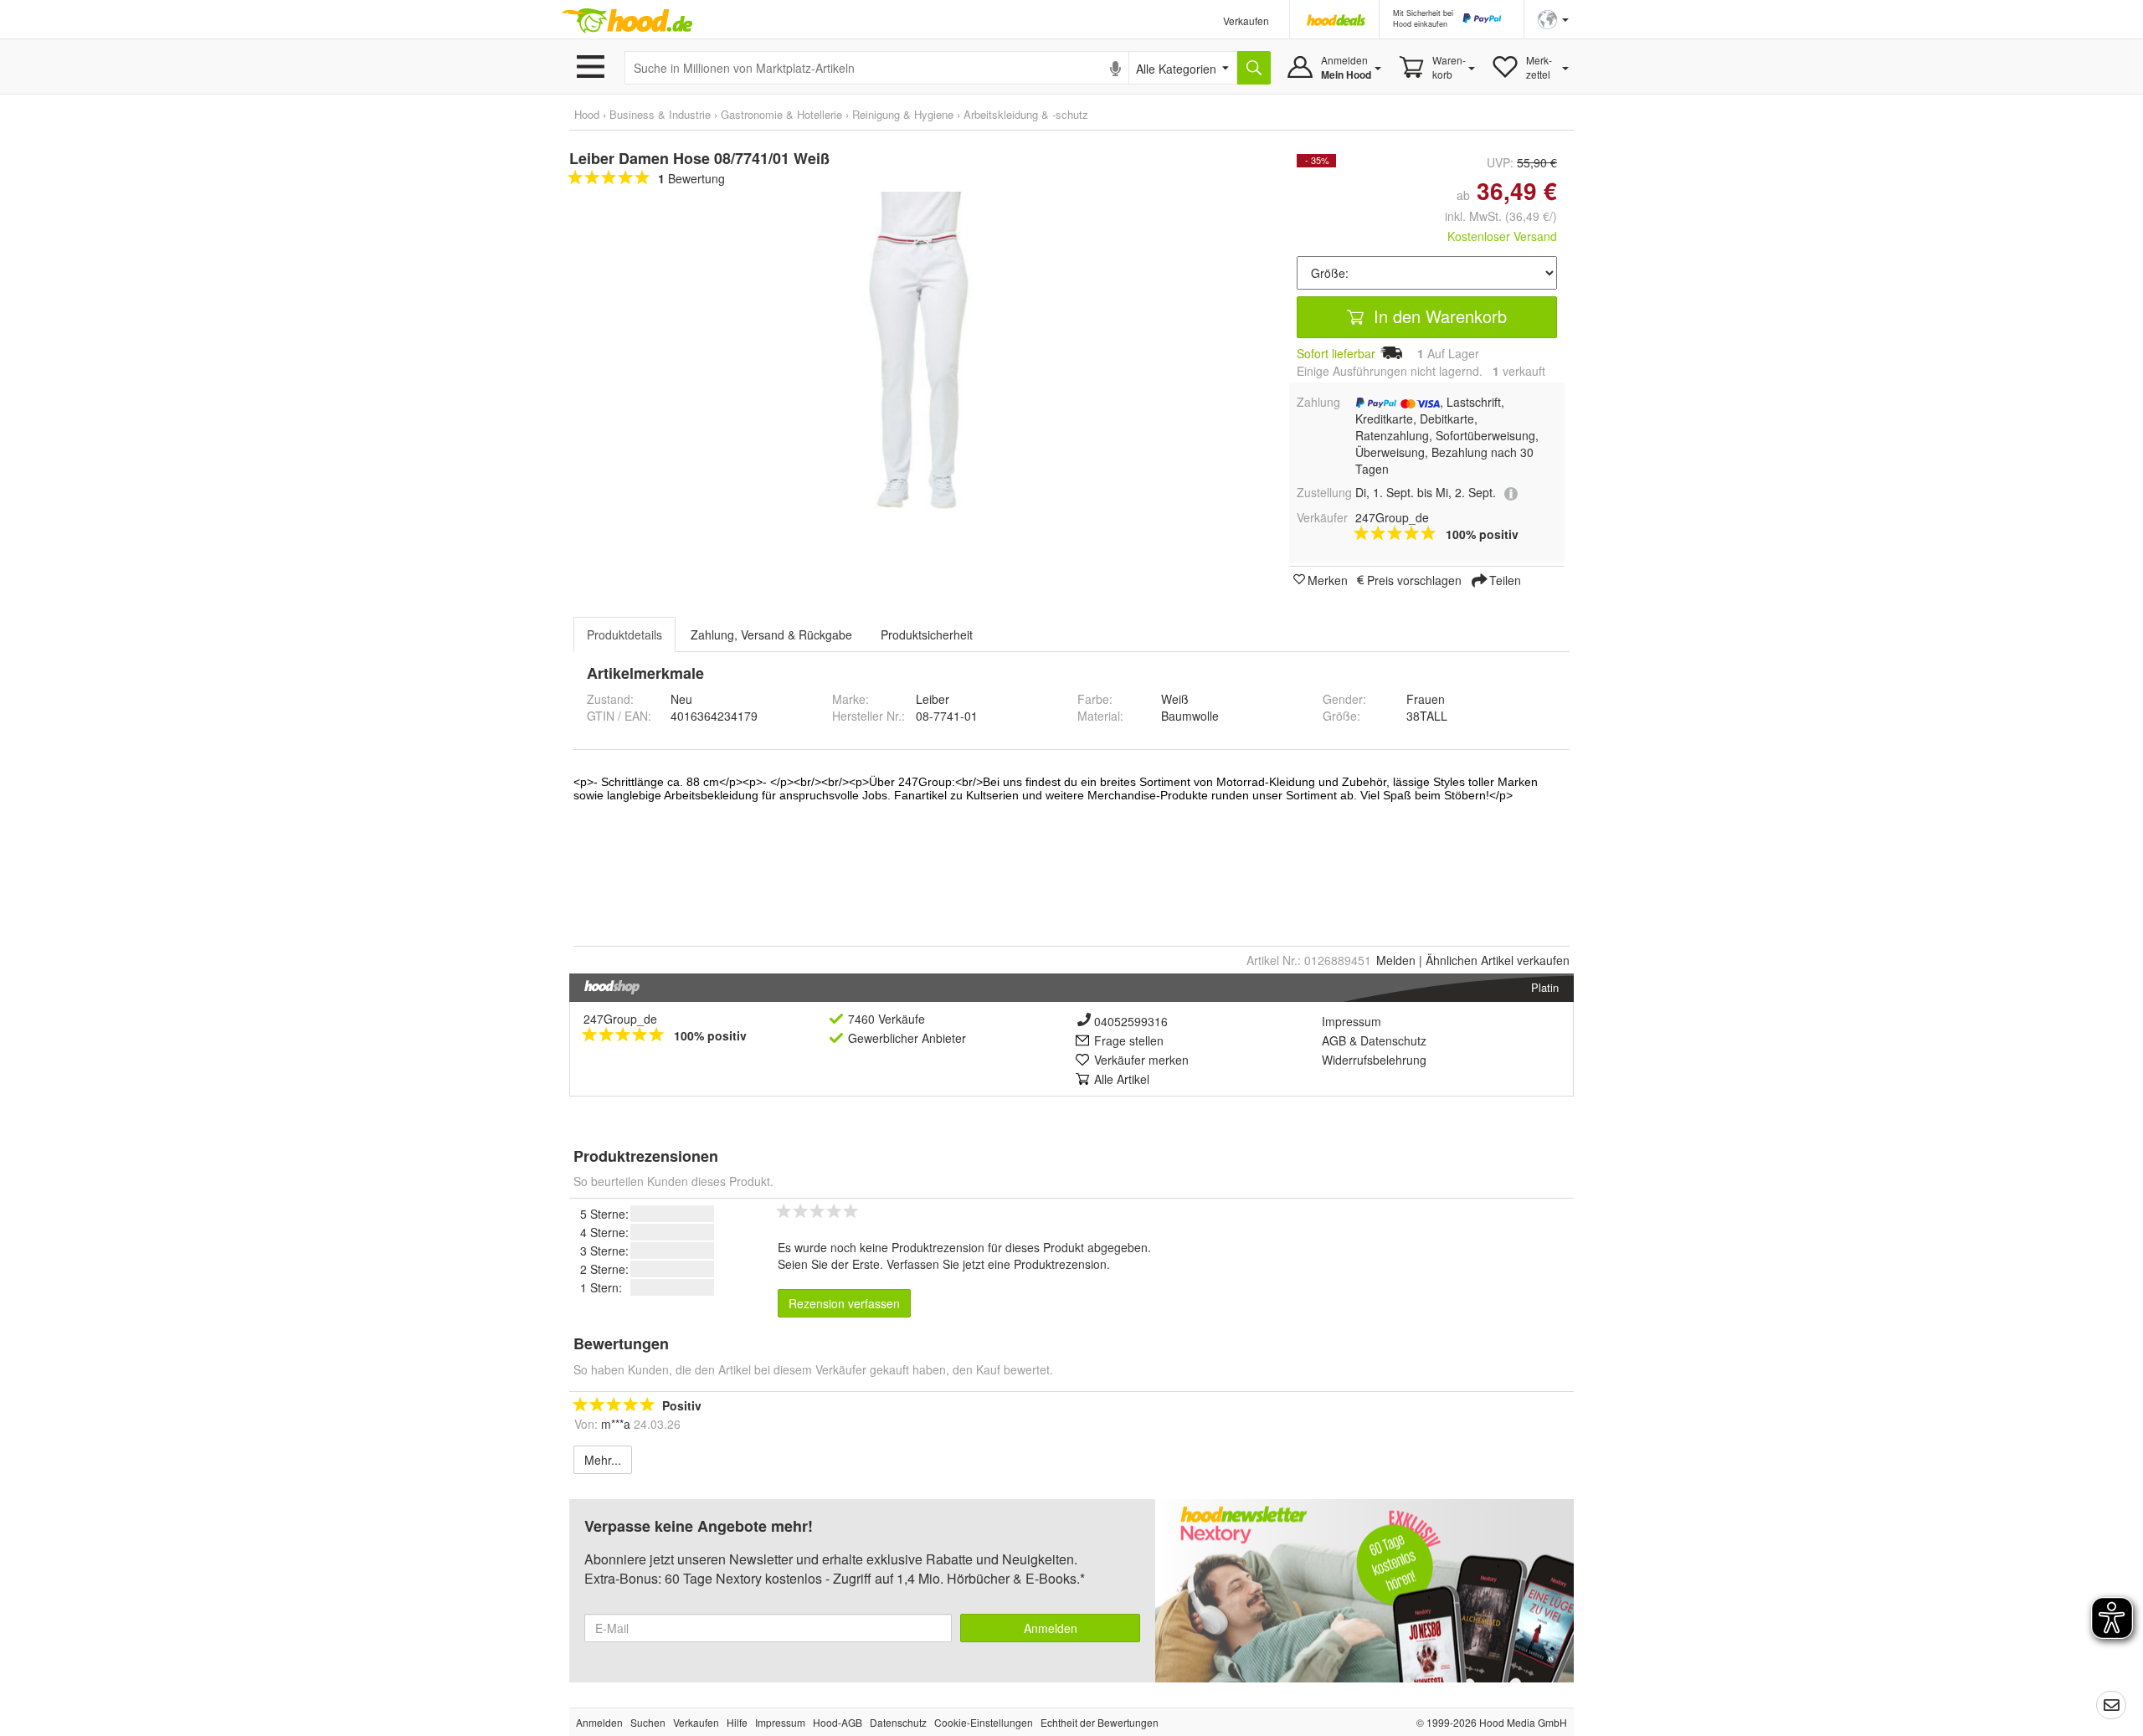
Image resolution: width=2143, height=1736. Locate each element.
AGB (1334, 1040)
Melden (1396, 960)
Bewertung (691, 178)
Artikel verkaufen (1498, 960)
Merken (1328, 579)
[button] (1553, 18)
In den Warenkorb (1438, 316)
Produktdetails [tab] (624, 634)
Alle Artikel (1122, 1079)
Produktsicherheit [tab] (927, 634)
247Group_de (620, 1019)
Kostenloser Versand (1502, 236)
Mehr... (603, 1460)
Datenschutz (1393, 1040)
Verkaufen (1246, 21)
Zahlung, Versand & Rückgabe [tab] (771, 634)
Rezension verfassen (844, 1303)
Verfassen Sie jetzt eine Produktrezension (997, 1264)
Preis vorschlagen (1414, 579)
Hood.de (627, 21)
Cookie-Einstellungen (984, 1722)
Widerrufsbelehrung (1374, 1060)
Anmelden (1051, 1628)
